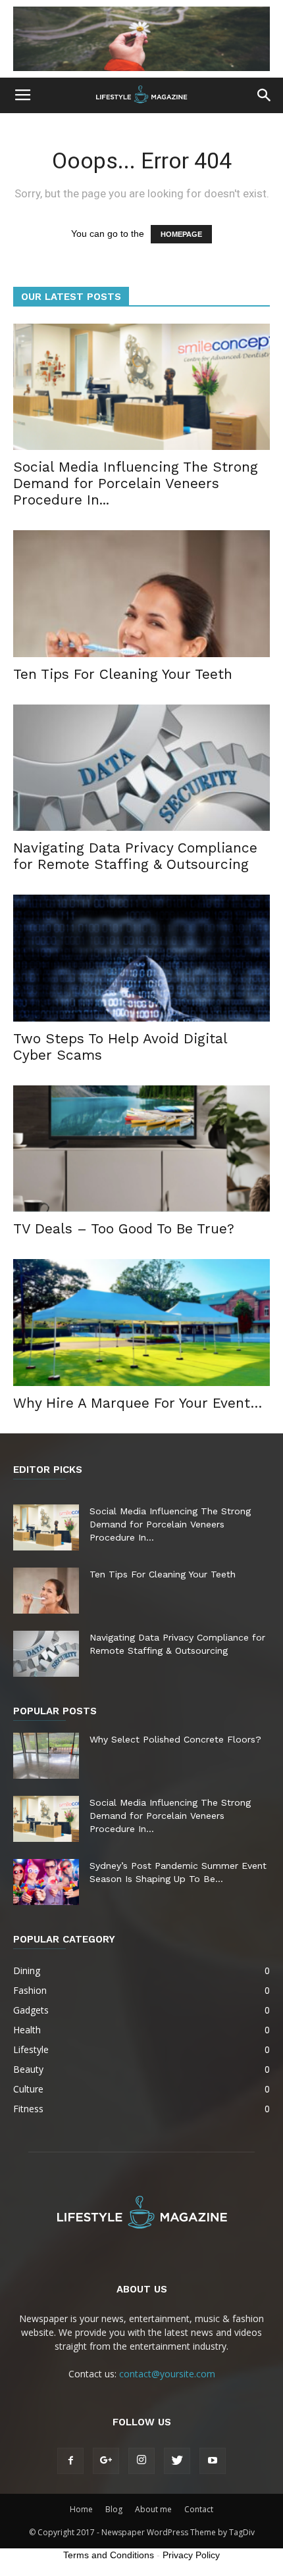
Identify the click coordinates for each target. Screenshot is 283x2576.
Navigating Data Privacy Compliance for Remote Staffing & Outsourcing (135, 856)
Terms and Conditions (109, 2555)
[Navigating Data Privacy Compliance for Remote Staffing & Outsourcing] (141, 768)
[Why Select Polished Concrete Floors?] (46, 1756)
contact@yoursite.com (167, 2374)
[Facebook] (70, 2461)
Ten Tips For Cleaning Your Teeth (123, 674)
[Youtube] (213, 2461)
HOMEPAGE (181, 234)
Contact (199, 2509)
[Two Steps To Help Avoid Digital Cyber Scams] (141, 958)
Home (81, 2509)
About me (153, 2509)
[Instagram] (141, 2461)
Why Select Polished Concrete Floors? (175, 1739)
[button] (265, 95)
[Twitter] (177, 2461)
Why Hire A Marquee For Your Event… (138, 1403)
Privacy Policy (191, 2555)
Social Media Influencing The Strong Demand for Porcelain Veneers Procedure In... (136, 483)
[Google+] (106, 2461)
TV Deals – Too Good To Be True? (124, 1228)
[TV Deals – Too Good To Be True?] (141, 1149)
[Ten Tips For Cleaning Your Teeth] (141, 594)
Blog (114, 2509)
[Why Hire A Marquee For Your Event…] (141, 1323)
